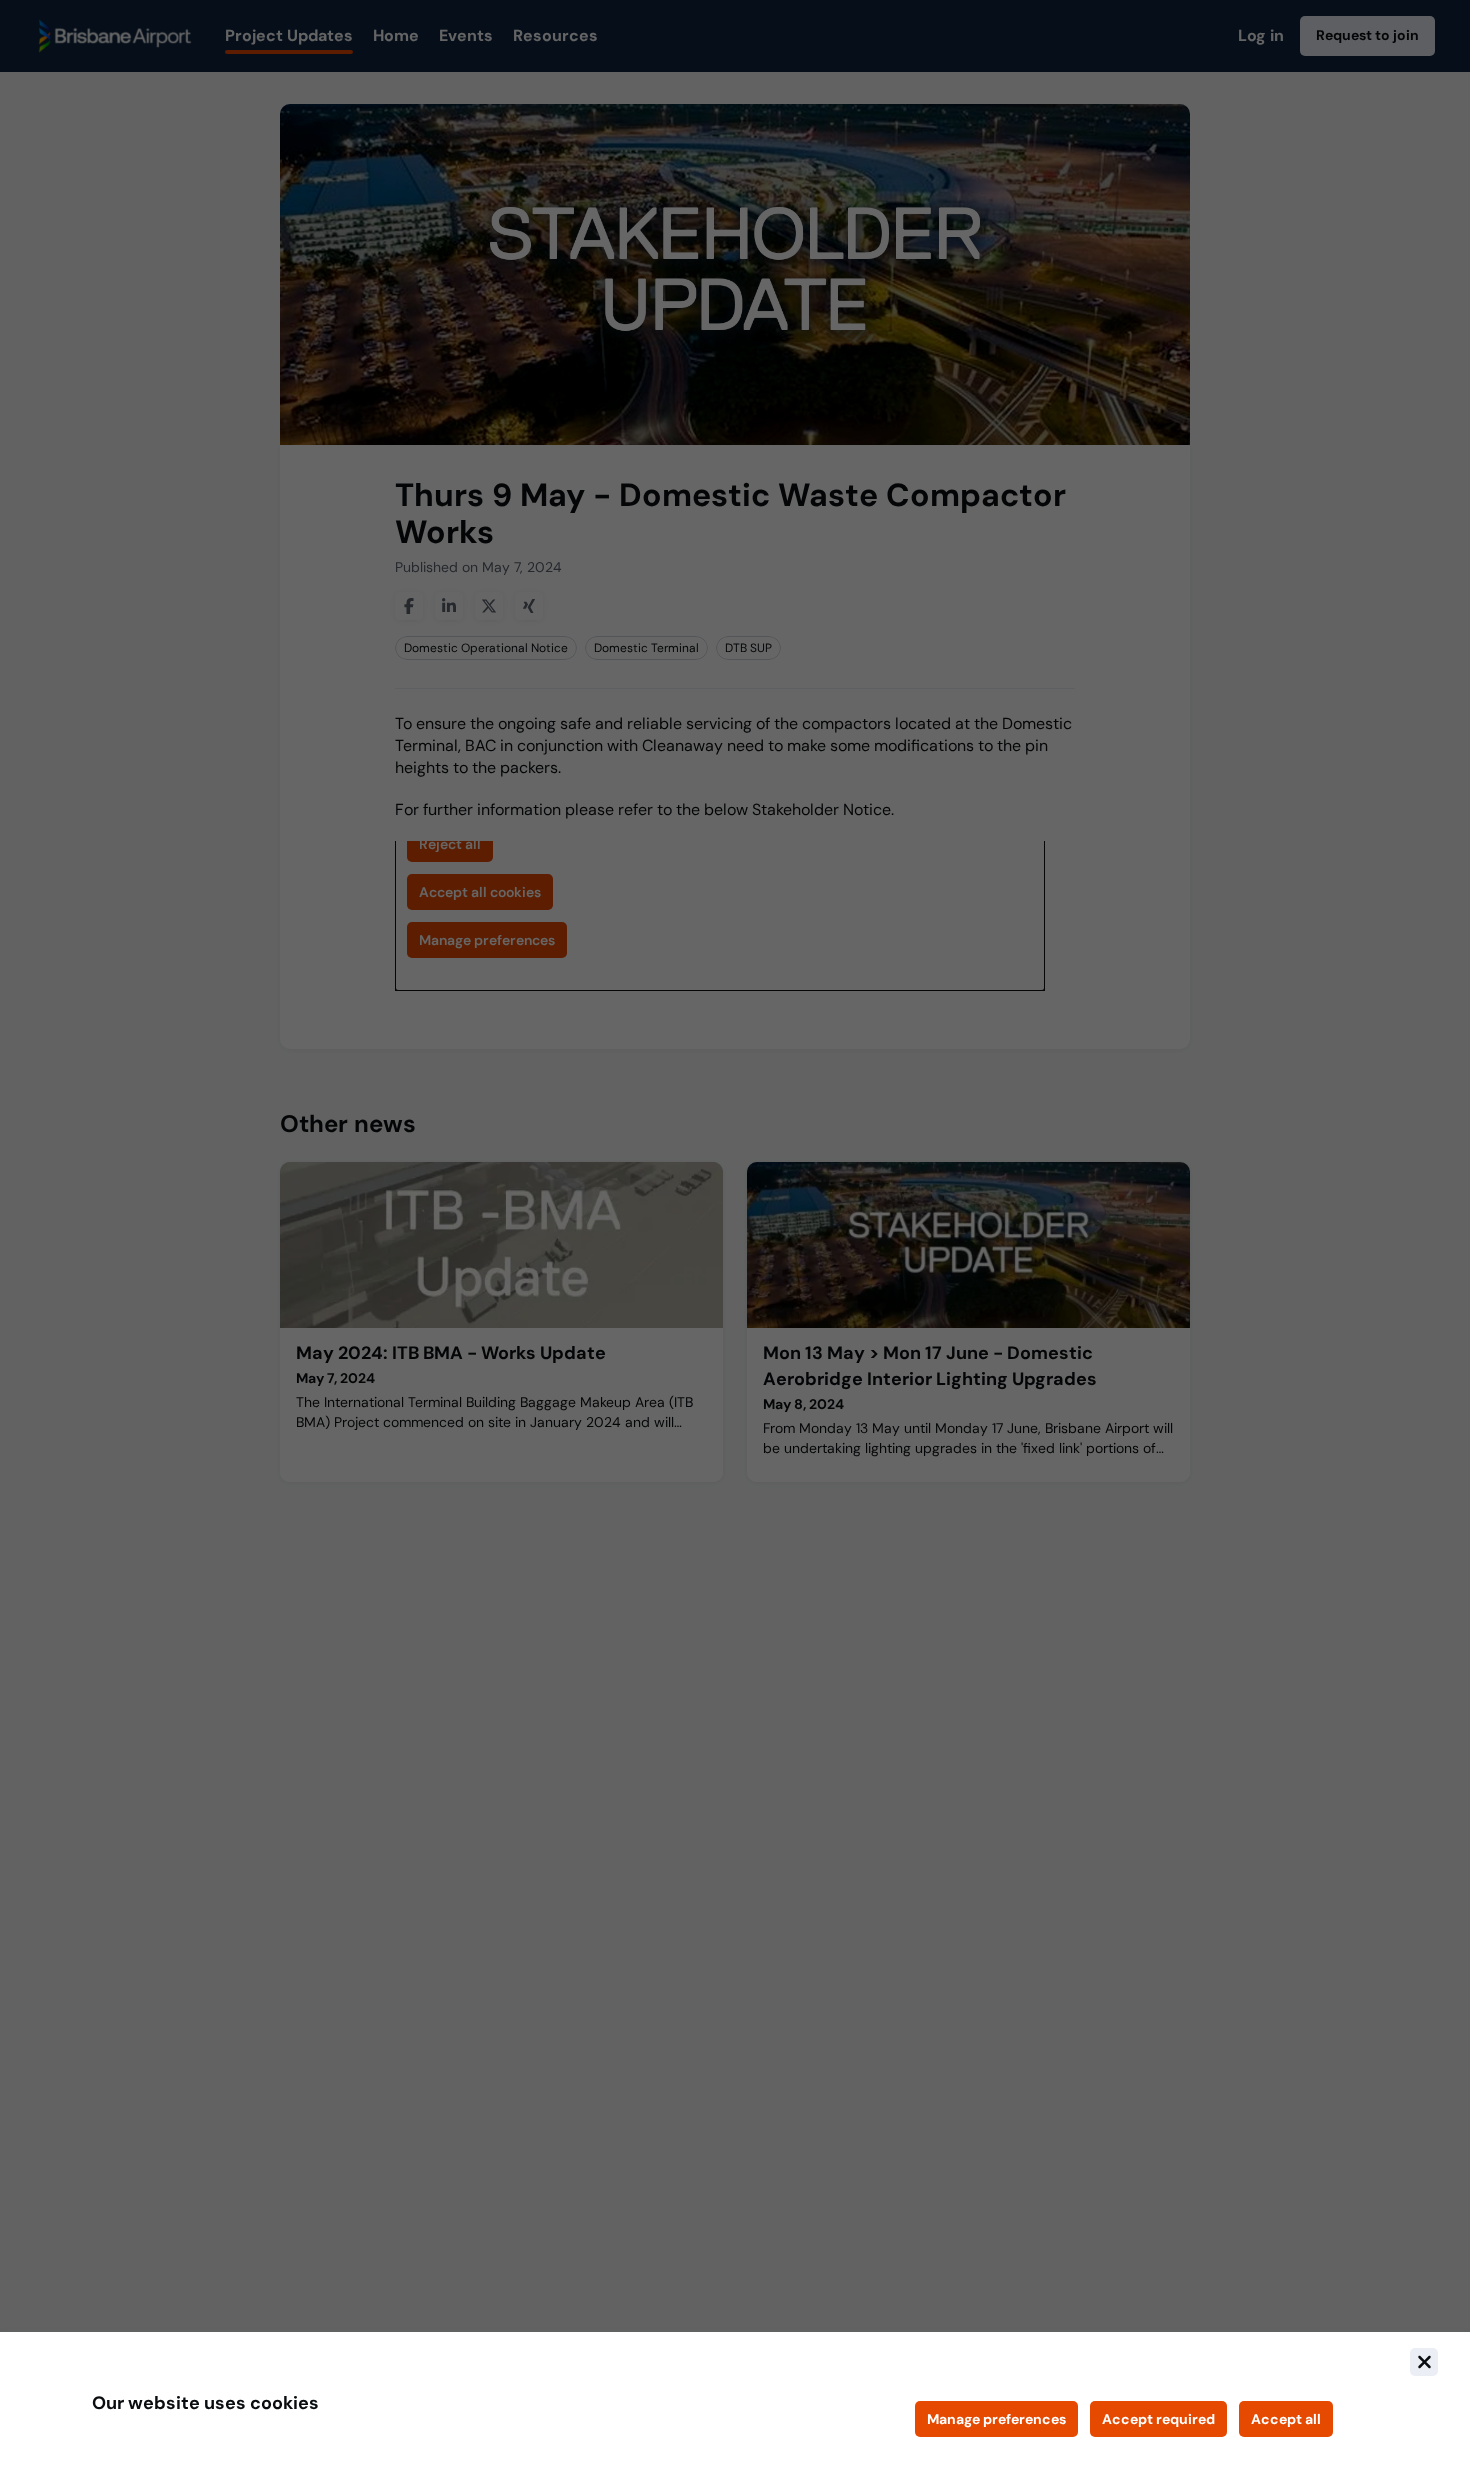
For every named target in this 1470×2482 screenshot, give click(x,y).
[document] (735, 2407)
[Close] (1424, 2362)
